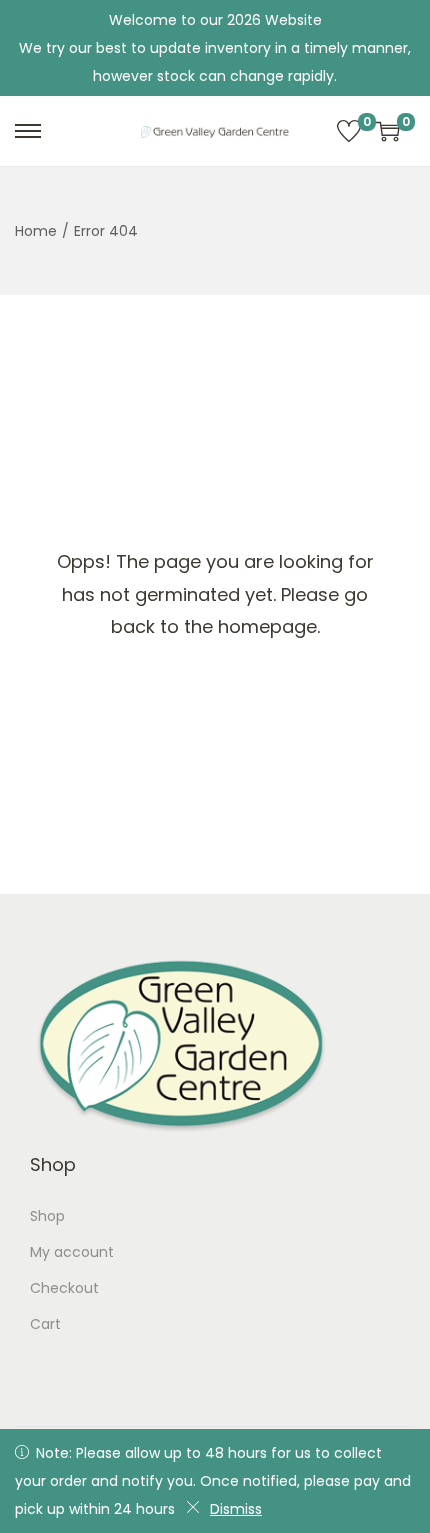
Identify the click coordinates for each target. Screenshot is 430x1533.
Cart (45, 1324)
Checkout (64, 1288)
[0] (349, 131)
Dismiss (236, 1509)
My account (72, 1252)
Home (36, 231)
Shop (47, 1216)
